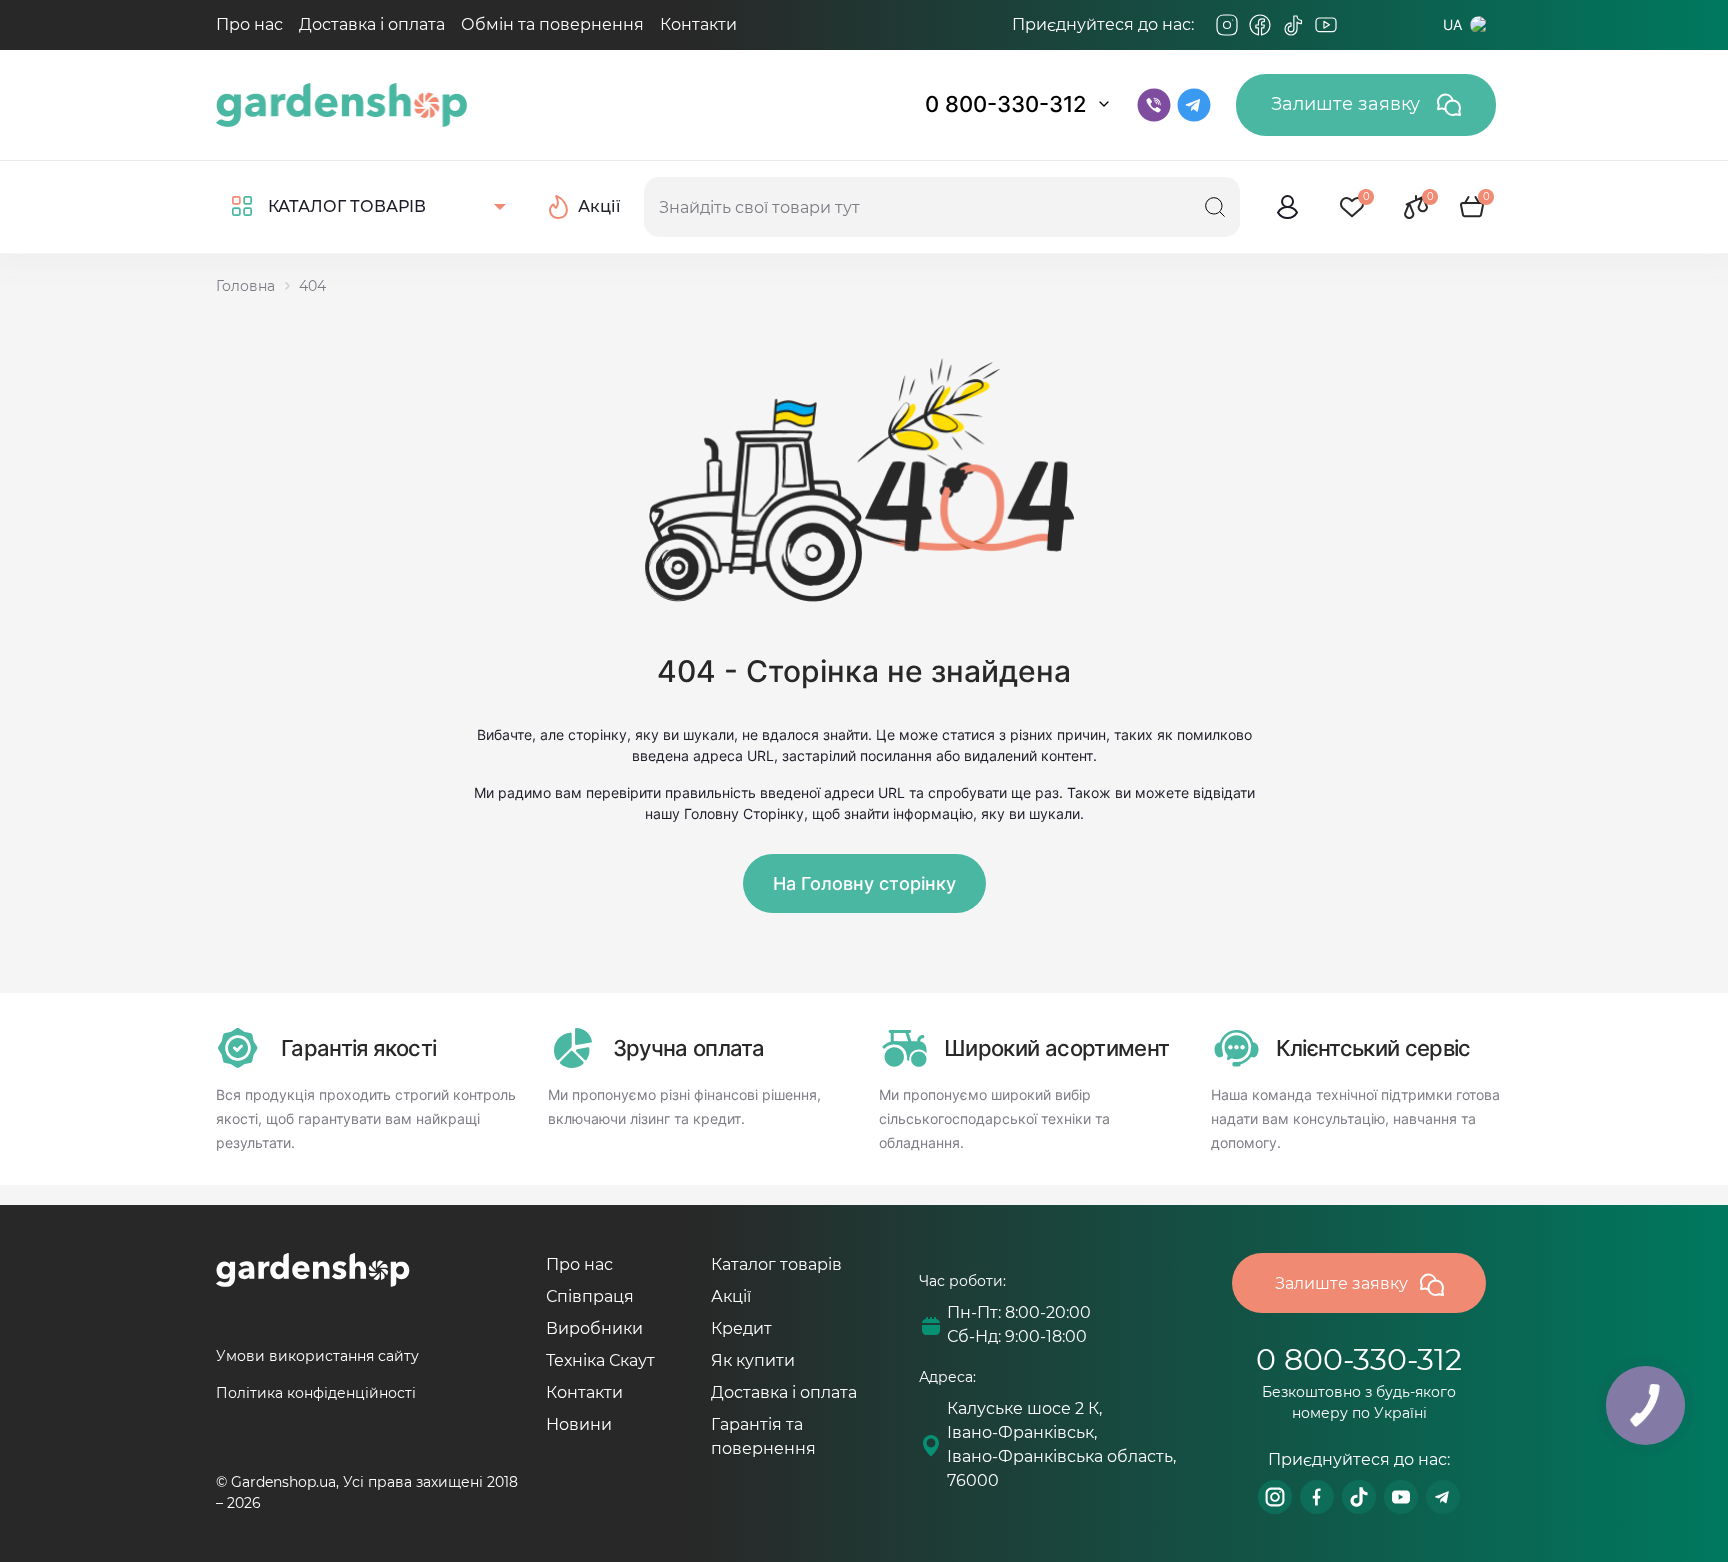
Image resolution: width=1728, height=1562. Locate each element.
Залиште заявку (1348, 104)
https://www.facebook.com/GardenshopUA (1317, 1497)
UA (1452, 24)
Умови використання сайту (317, 1356)
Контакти (698, 24)
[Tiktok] (1293, 25)
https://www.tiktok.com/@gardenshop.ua (1359, 1497)
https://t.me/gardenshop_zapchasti (1443, 1497)
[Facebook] (1260, 25)
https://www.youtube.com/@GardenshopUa (1401, 1497)
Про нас (249, 24)
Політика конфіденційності (316, 1393)
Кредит (741, 1328)
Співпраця (590, 1296)
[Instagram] (1227, 25)
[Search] (1215, 207)
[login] (1288, 207)
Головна (245, 286)
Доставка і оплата (372, 24)
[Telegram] (1359, 25)
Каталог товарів (776, 1264)
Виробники (594, 1328)
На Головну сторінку (864, 883)
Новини (579, 1424)
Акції (731, 1296)
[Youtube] (1326, 25)
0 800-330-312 (1006, 104)
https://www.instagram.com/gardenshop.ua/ (1275, 1497)
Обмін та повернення (552, 24)
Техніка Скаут (600, 1360)
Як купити (753, 1360)
